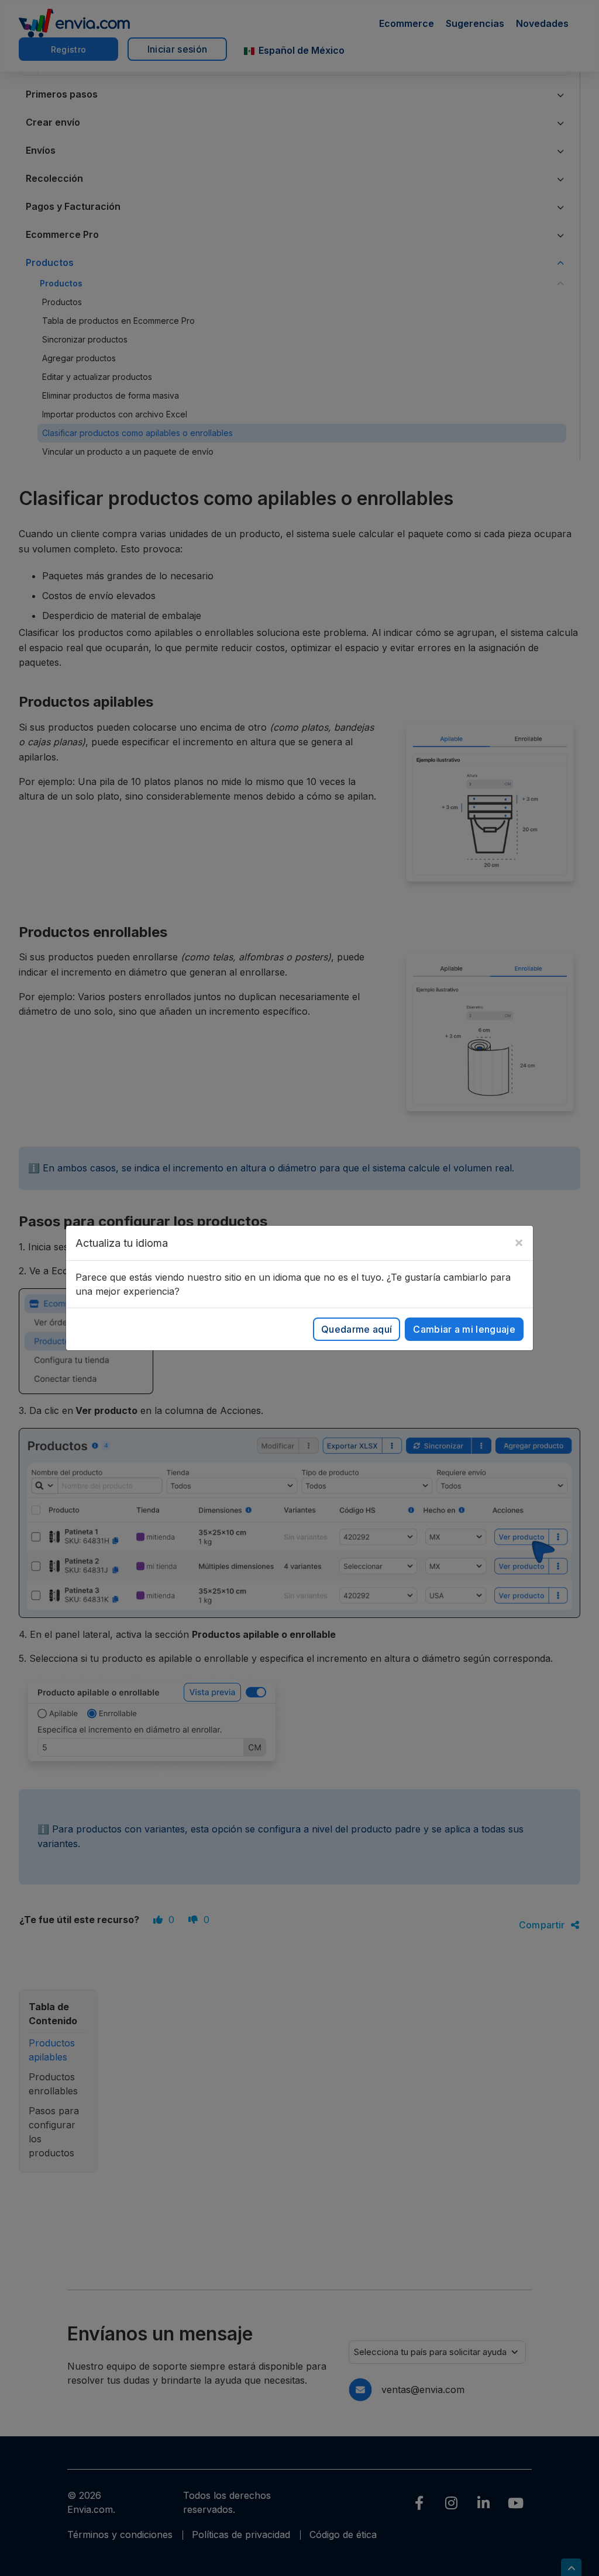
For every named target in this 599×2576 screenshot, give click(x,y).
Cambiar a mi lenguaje (464, 1329)
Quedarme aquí (357, 1329)
